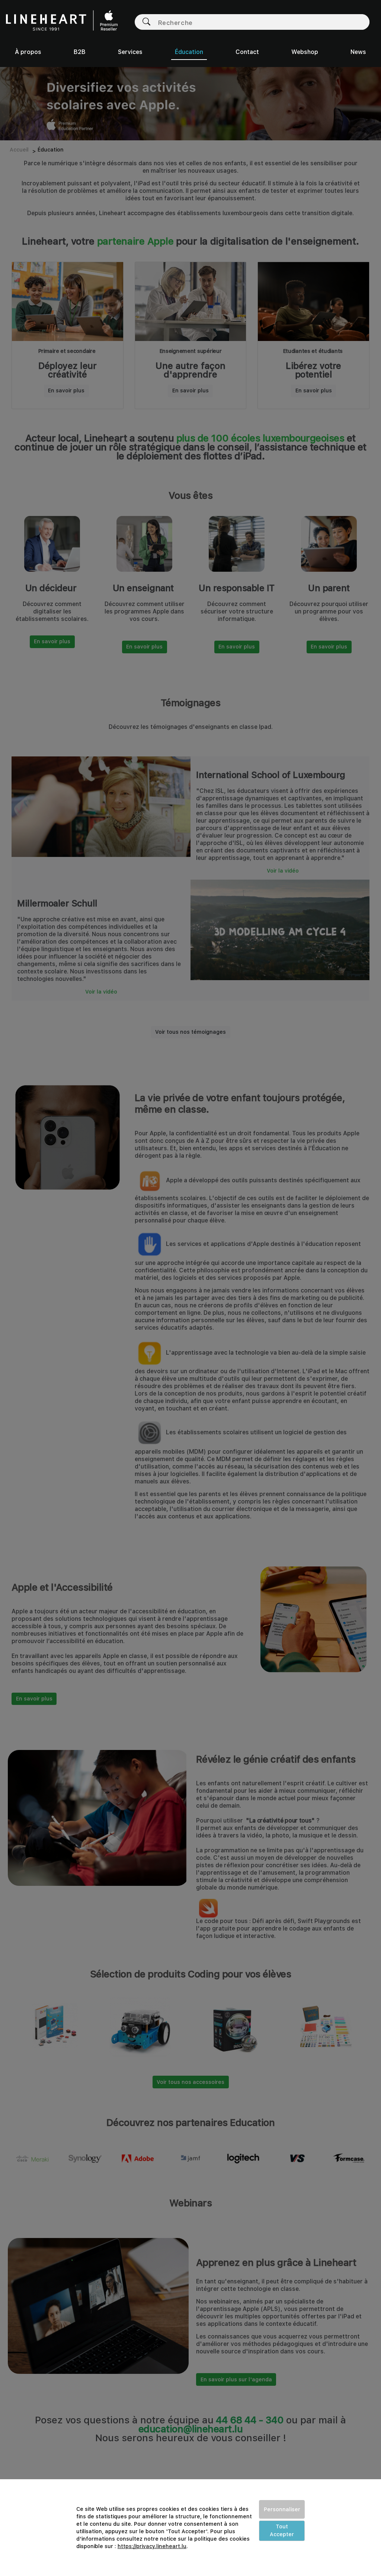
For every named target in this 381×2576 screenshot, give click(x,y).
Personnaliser (282, 2509)
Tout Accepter (282, 2530)
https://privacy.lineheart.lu (152, 2546)
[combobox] (260, 22)
